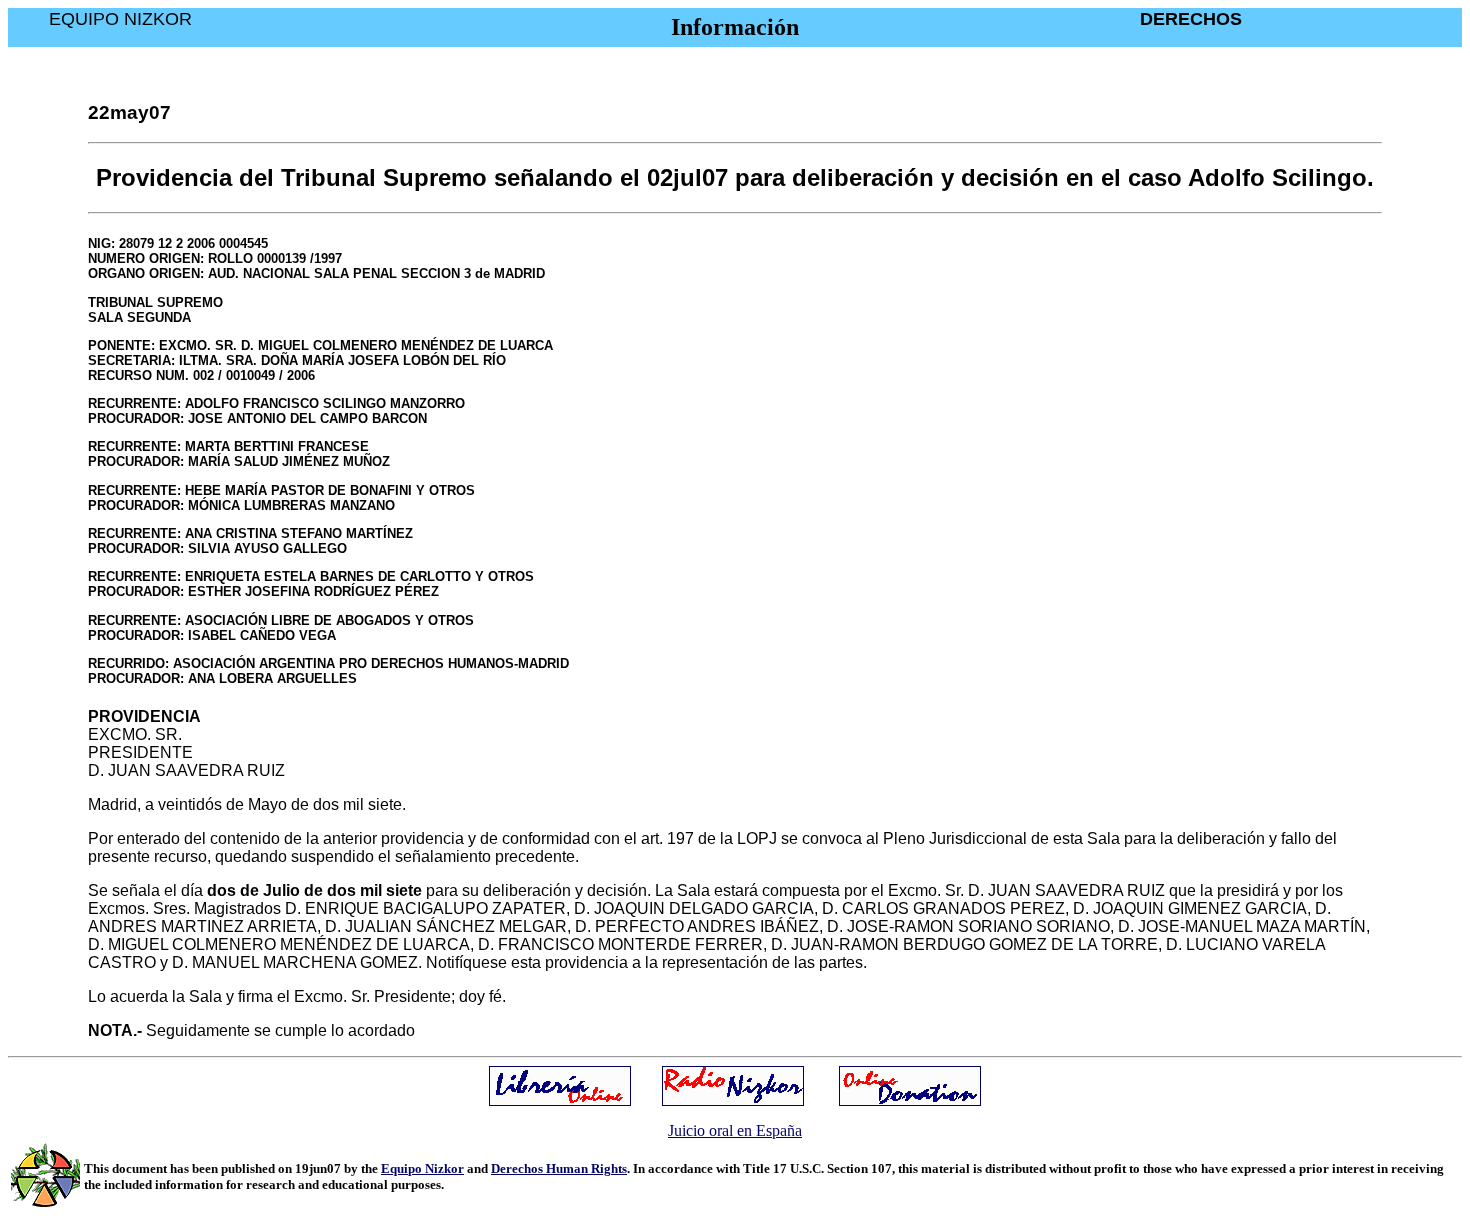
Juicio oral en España (735, 1130)
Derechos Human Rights (559, 1168)
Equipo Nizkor (422, 1168)
